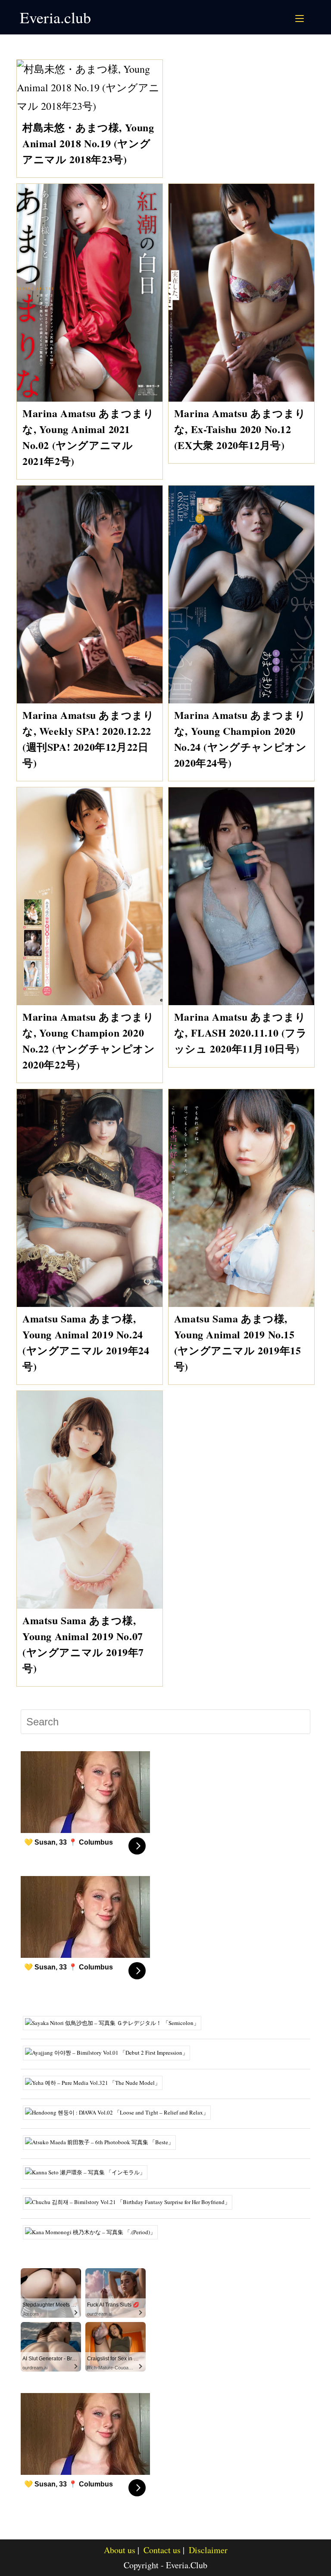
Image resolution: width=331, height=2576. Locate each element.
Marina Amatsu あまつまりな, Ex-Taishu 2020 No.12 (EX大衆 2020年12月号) (240, 429)
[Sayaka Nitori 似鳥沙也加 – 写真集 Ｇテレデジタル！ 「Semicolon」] (115, 2022)
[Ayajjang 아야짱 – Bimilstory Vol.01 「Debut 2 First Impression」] (110, 2052)
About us (120, 2550)
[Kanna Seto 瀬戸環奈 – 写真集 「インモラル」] (88, 2171)
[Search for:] (310, 17)
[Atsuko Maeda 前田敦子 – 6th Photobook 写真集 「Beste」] (103, 2142)
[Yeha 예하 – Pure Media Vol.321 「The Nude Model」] (96, 2082)
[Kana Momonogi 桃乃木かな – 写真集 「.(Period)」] (94, 2231)
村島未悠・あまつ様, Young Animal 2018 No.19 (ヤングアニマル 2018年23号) (88, 143)
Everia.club (55, 17)
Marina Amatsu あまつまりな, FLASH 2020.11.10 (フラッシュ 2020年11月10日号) (241, 1033)
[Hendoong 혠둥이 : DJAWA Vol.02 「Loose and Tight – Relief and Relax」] (120, 2112)
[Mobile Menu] (301, 17)
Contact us (162, 2550)
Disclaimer (208, 2550)
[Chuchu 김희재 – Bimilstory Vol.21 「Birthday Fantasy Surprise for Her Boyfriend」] (131, 2201)
